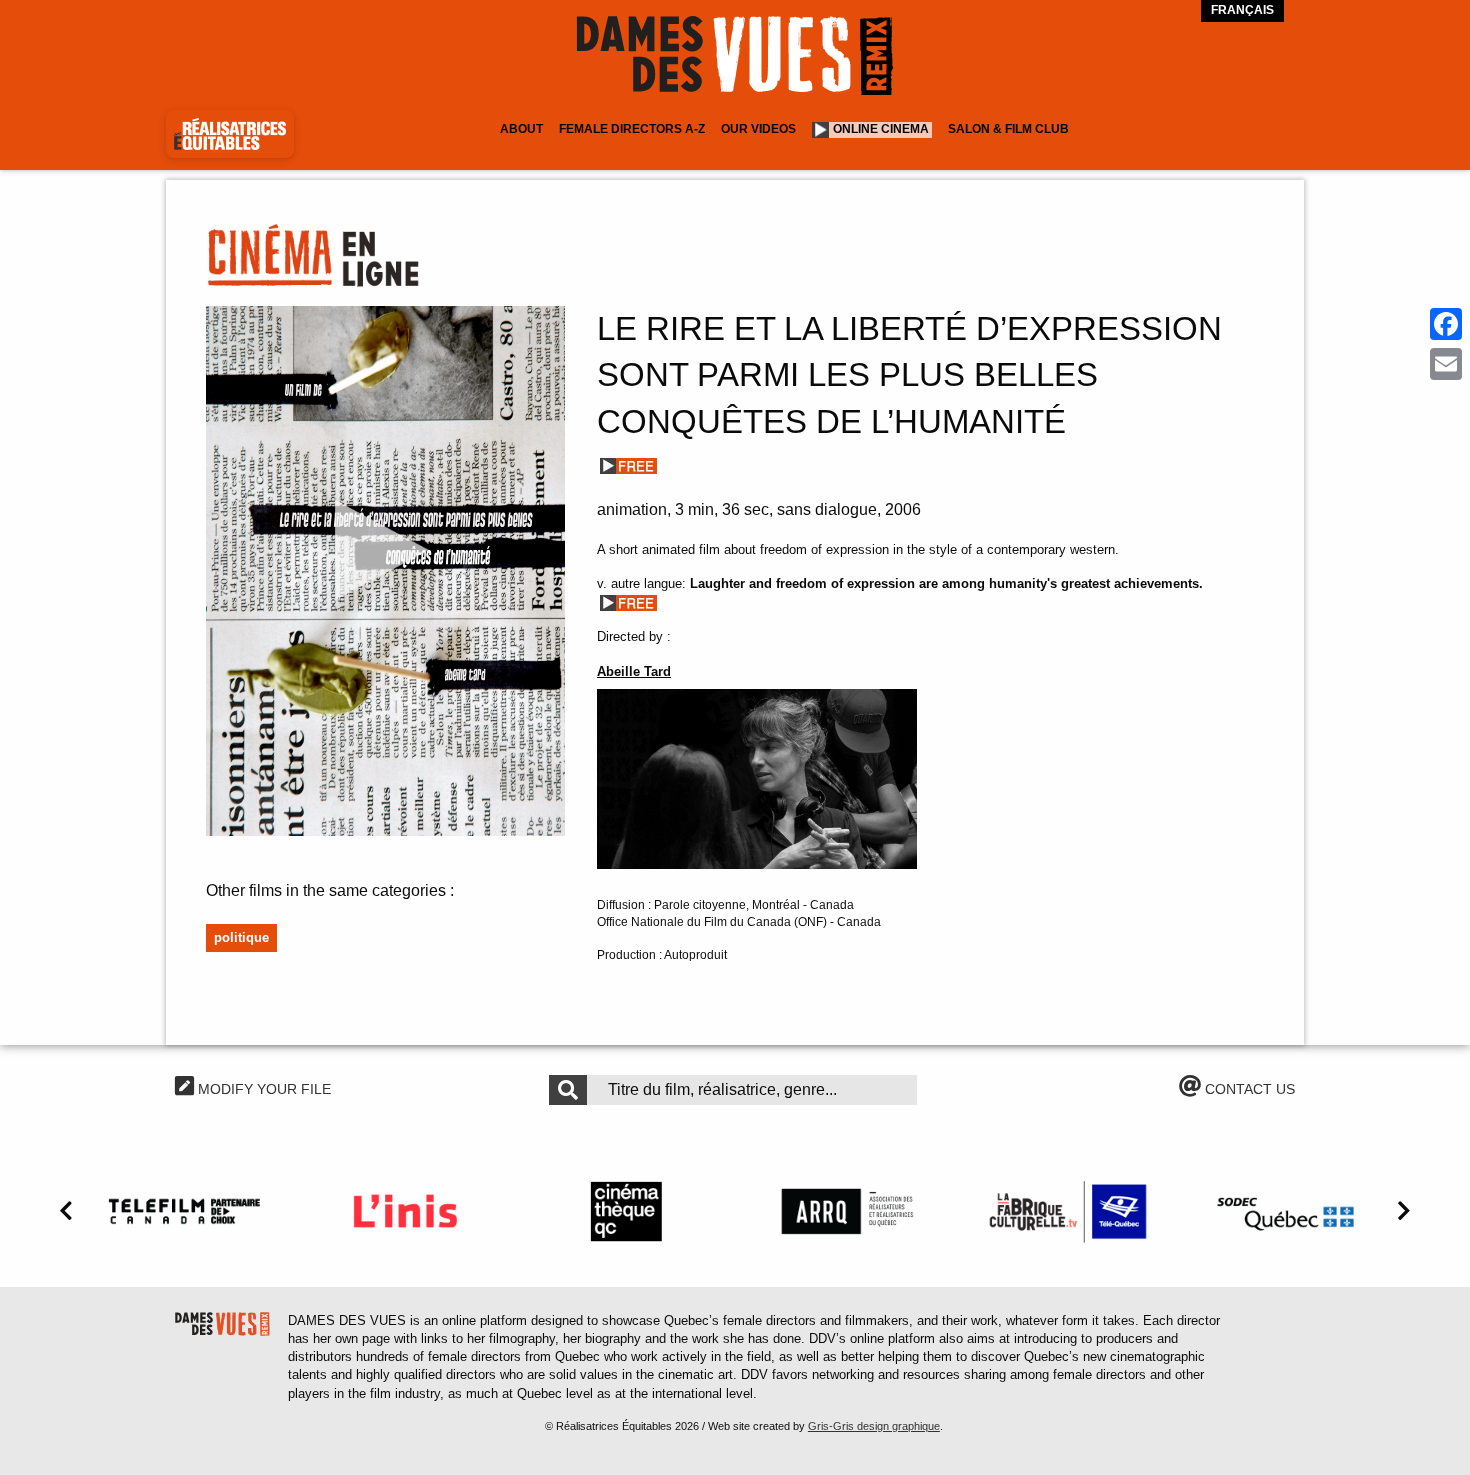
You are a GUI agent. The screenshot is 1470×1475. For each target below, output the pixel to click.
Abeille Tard (634, 671)
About (521, 129)
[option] (184, 1211)
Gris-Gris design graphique (874, 1426)
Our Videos (758, 129)
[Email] (1446, 364)
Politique (241, 937)
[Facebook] (1446, 324)
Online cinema (881, 129)
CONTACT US (1248, 1089)
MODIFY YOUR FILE (262, 1089)
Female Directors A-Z (632, 129)
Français (1242, 10)
